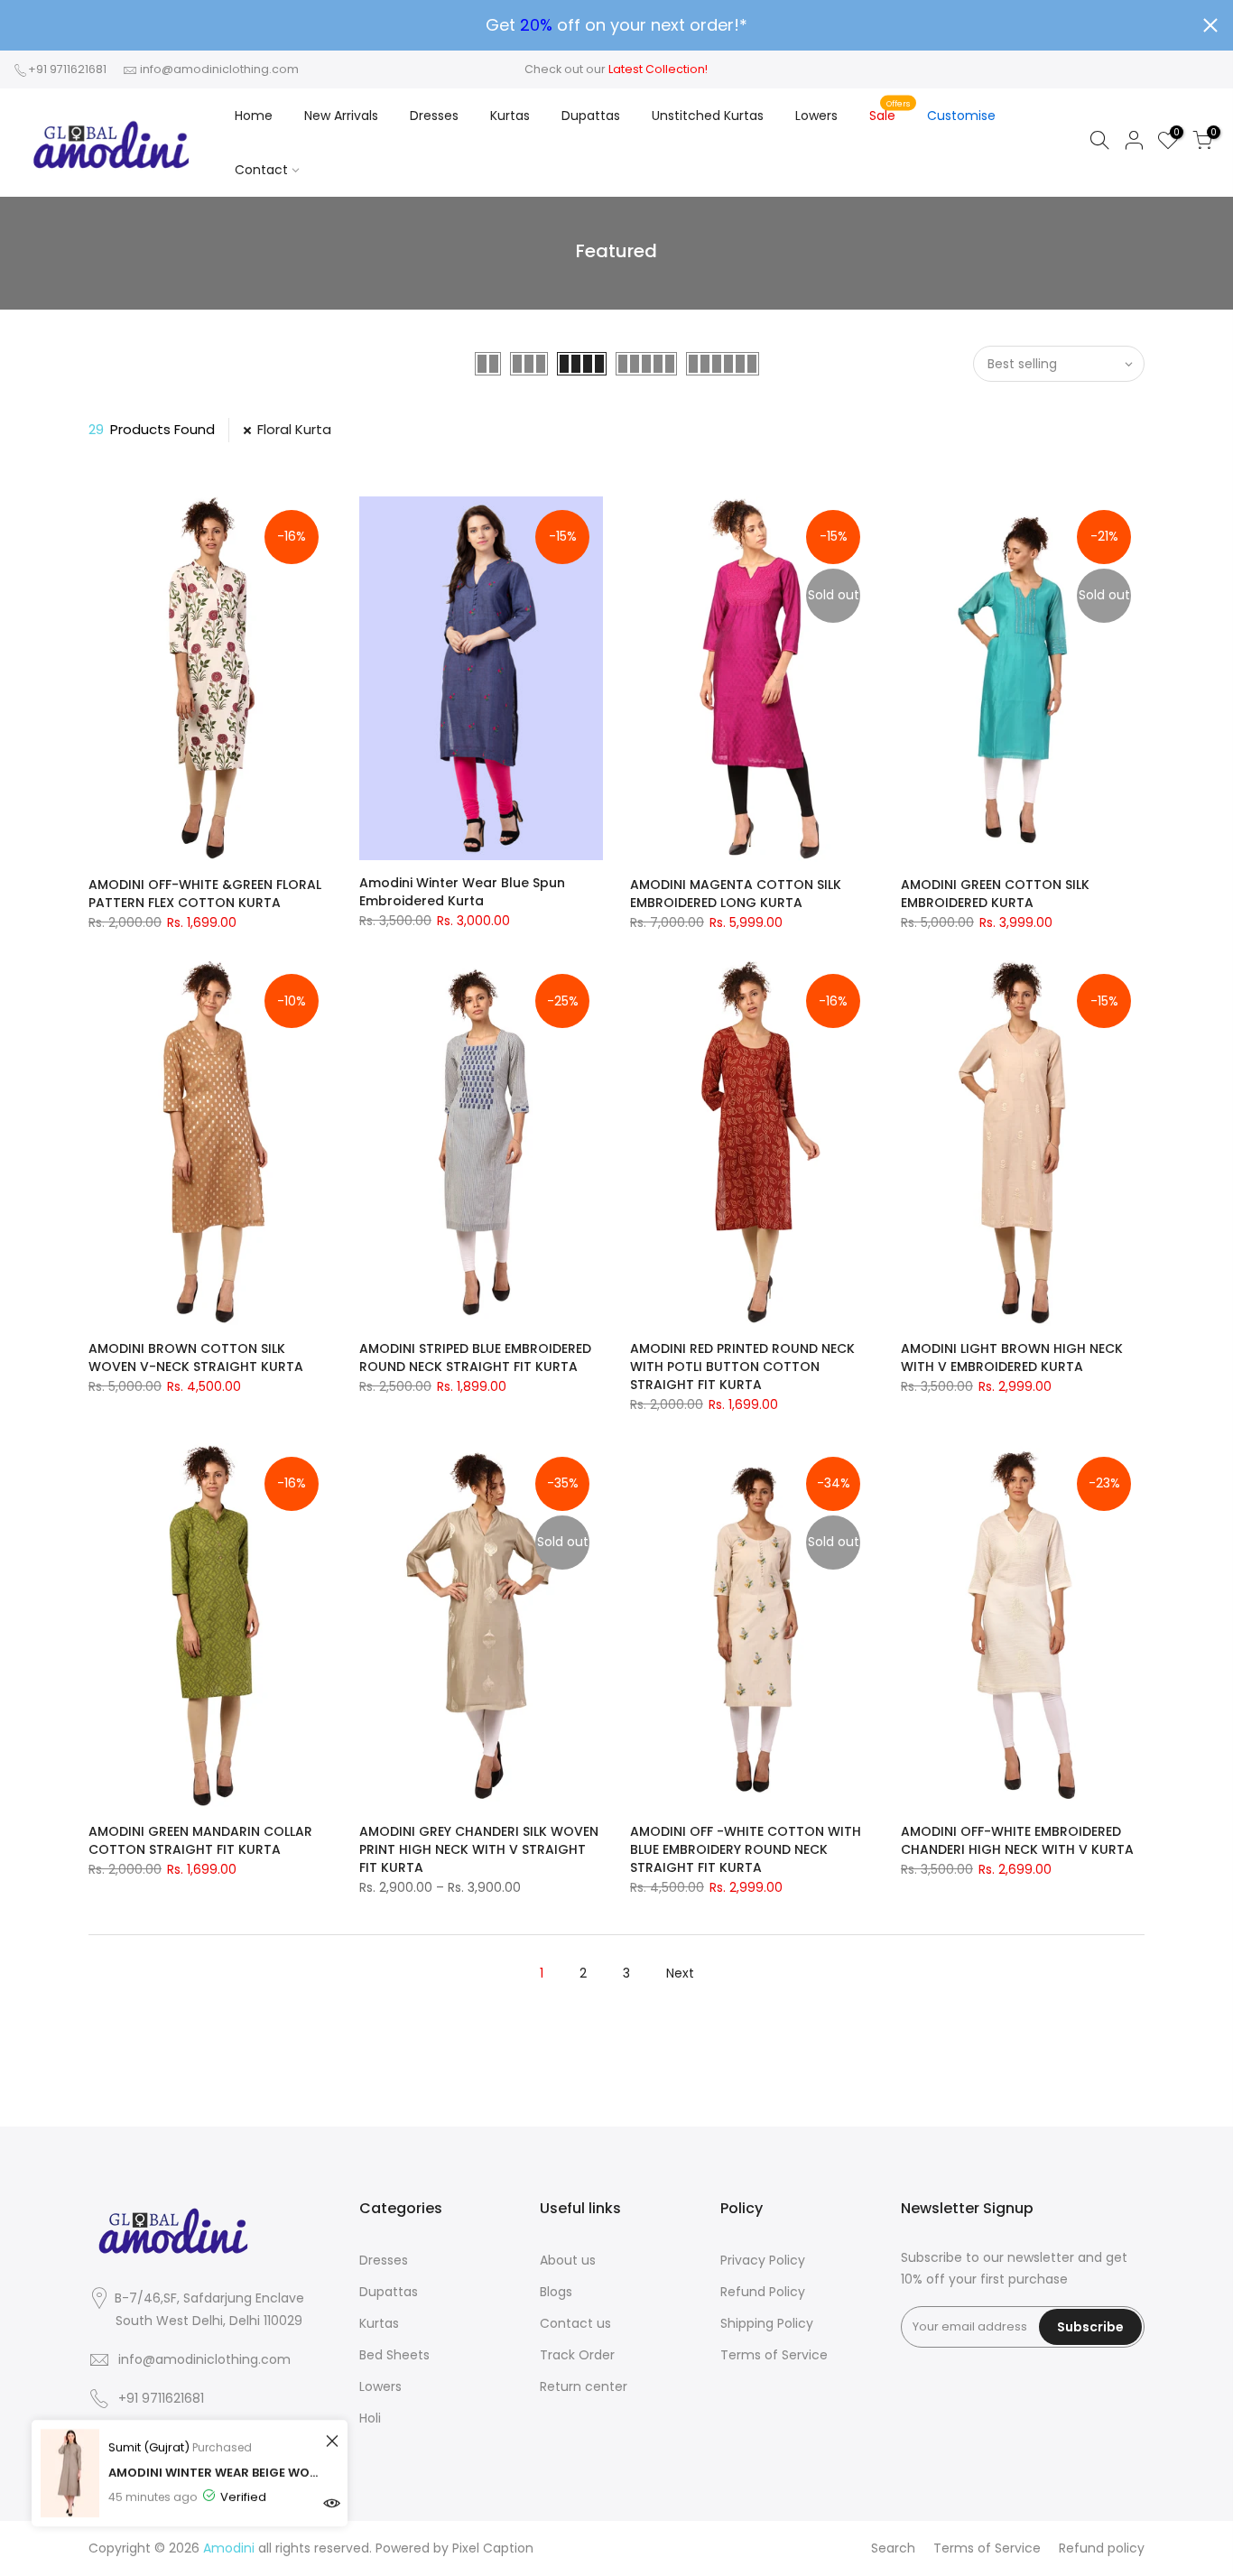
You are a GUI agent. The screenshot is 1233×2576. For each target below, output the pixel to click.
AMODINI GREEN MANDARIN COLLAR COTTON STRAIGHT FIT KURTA (200, 1840)
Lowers (816, 116)
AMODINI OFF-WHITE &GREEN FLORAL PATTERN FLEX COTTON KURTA (205, 894)
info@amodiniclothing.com (219, 69)
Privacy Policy (763, 2260)
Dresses (434, 116)
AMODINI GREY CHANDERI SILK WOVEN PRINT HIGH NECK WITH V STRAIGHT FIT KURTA (479, 1849)
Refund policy (1102, 2548)
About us (568, 2260)
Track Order (577, 2355)
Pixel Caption (493, 2548)
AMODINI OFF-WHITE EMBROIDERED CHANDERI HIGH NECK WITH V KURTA (1017, 1840)
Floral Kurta (294, 429)
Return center (584, 2386)
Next (680, 1973)
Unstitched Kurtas (708, 116)
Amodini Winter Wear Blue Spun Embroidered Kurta (462, 892)
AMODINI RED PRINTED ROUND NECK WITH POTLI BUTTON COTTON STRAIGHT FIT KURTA (742, 1367)
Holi (370, 2418)
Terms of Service (774, 2355)
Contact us (575, 2323)
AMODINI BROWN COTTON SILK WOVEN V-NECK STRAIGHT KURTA (196, 1357)
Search (893, 2548)
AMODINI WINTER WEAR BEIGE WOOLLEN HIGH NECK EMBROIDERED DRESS (214, 2473)
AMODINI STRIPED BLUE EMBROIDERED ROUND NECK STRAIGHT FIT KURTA (475, 1357)
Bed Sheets (394, 2355)
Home (254, 116)
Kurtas (510, 116)
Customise (961, 116)
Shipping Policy (767, 2323)
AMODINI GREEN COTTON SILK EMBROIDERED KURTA (995, 894)
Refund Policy (763, 2292)
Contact (261, 170)
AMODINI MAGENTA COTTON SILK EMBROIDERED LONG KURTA (736, 894)
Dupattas (591, 116)
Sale (890, 111)
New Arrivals (341, 116)
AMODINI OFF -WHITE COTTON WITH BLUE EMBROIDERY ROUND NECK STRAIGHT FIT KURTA (746, 1849)
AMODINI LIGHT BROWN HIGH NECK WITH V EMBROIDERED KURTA (1012, 1357)
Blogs (556, 2292)
